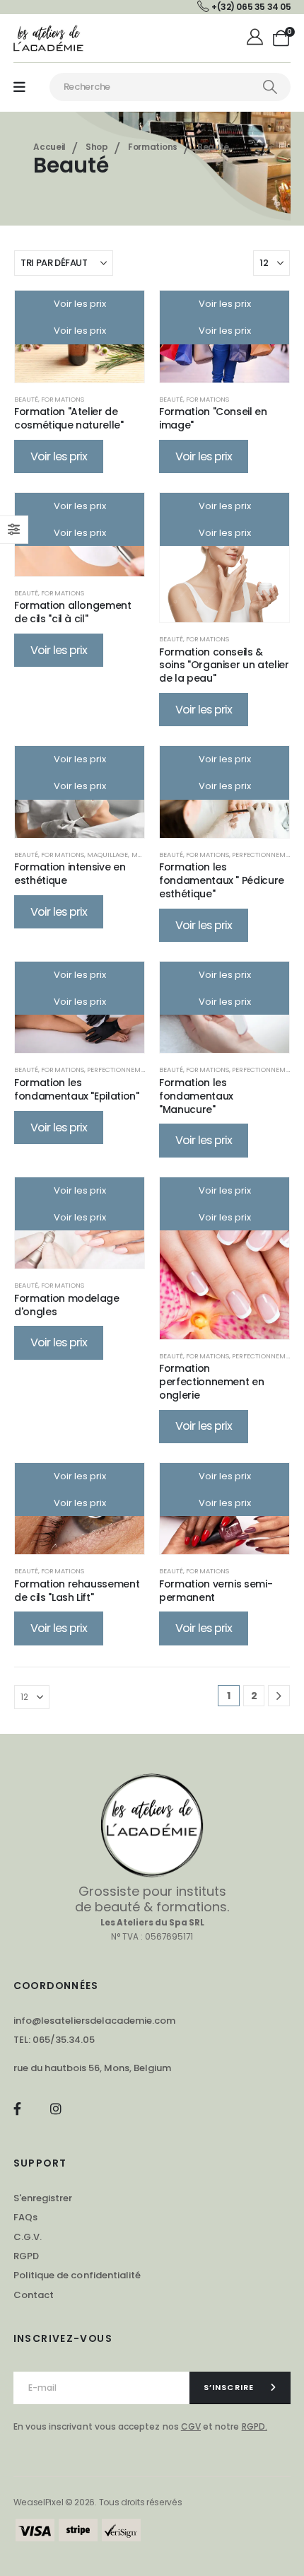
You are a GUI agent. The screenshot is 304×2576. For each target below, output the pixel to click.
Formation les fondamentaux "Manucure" (196, 1096)
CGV (191, 2426)
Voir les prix (80, 304)
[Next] (279, 1696)
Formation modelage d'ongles (67, 1305)
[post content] (224, 558)
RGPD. (255, 2426)
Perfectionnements (267, 855)
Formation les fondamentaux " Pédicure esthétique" (222, 880)
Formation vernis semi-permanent (216, 1591)
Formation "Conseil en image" (213, 418)
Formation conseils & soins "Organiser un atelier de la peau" (224, 665)
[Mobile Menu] (19, 87)
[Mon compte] (256, 38)
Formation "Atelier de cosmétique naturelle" (69, 418)
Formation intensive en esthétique (70, 874)
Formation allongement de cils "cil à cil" (73, 612)
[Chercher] (270, 87)
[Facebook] (17, 2109)
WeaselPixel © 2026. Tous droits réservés (98, 2502)
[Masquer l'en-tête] (49, 38)
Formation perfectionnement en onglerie (211, 1382)
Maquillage (107, 855)
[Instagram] (55, 2109)
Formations (62, 399)
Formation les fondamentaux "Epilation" (77, 1089)
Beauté (26, 399)
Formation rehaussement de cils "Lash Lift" (77, 1591)
